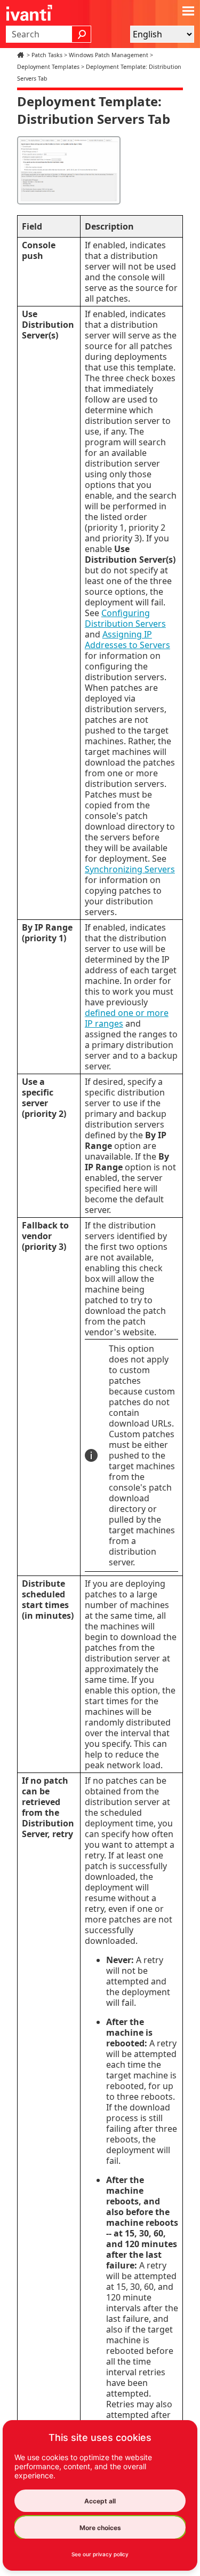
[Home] (22, 55)
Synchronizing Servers (130, 869)
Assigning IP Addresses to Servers (127, 640)
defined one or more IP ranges (127, 1018)
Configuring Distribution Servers (125, 618)
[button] (82, 34)
